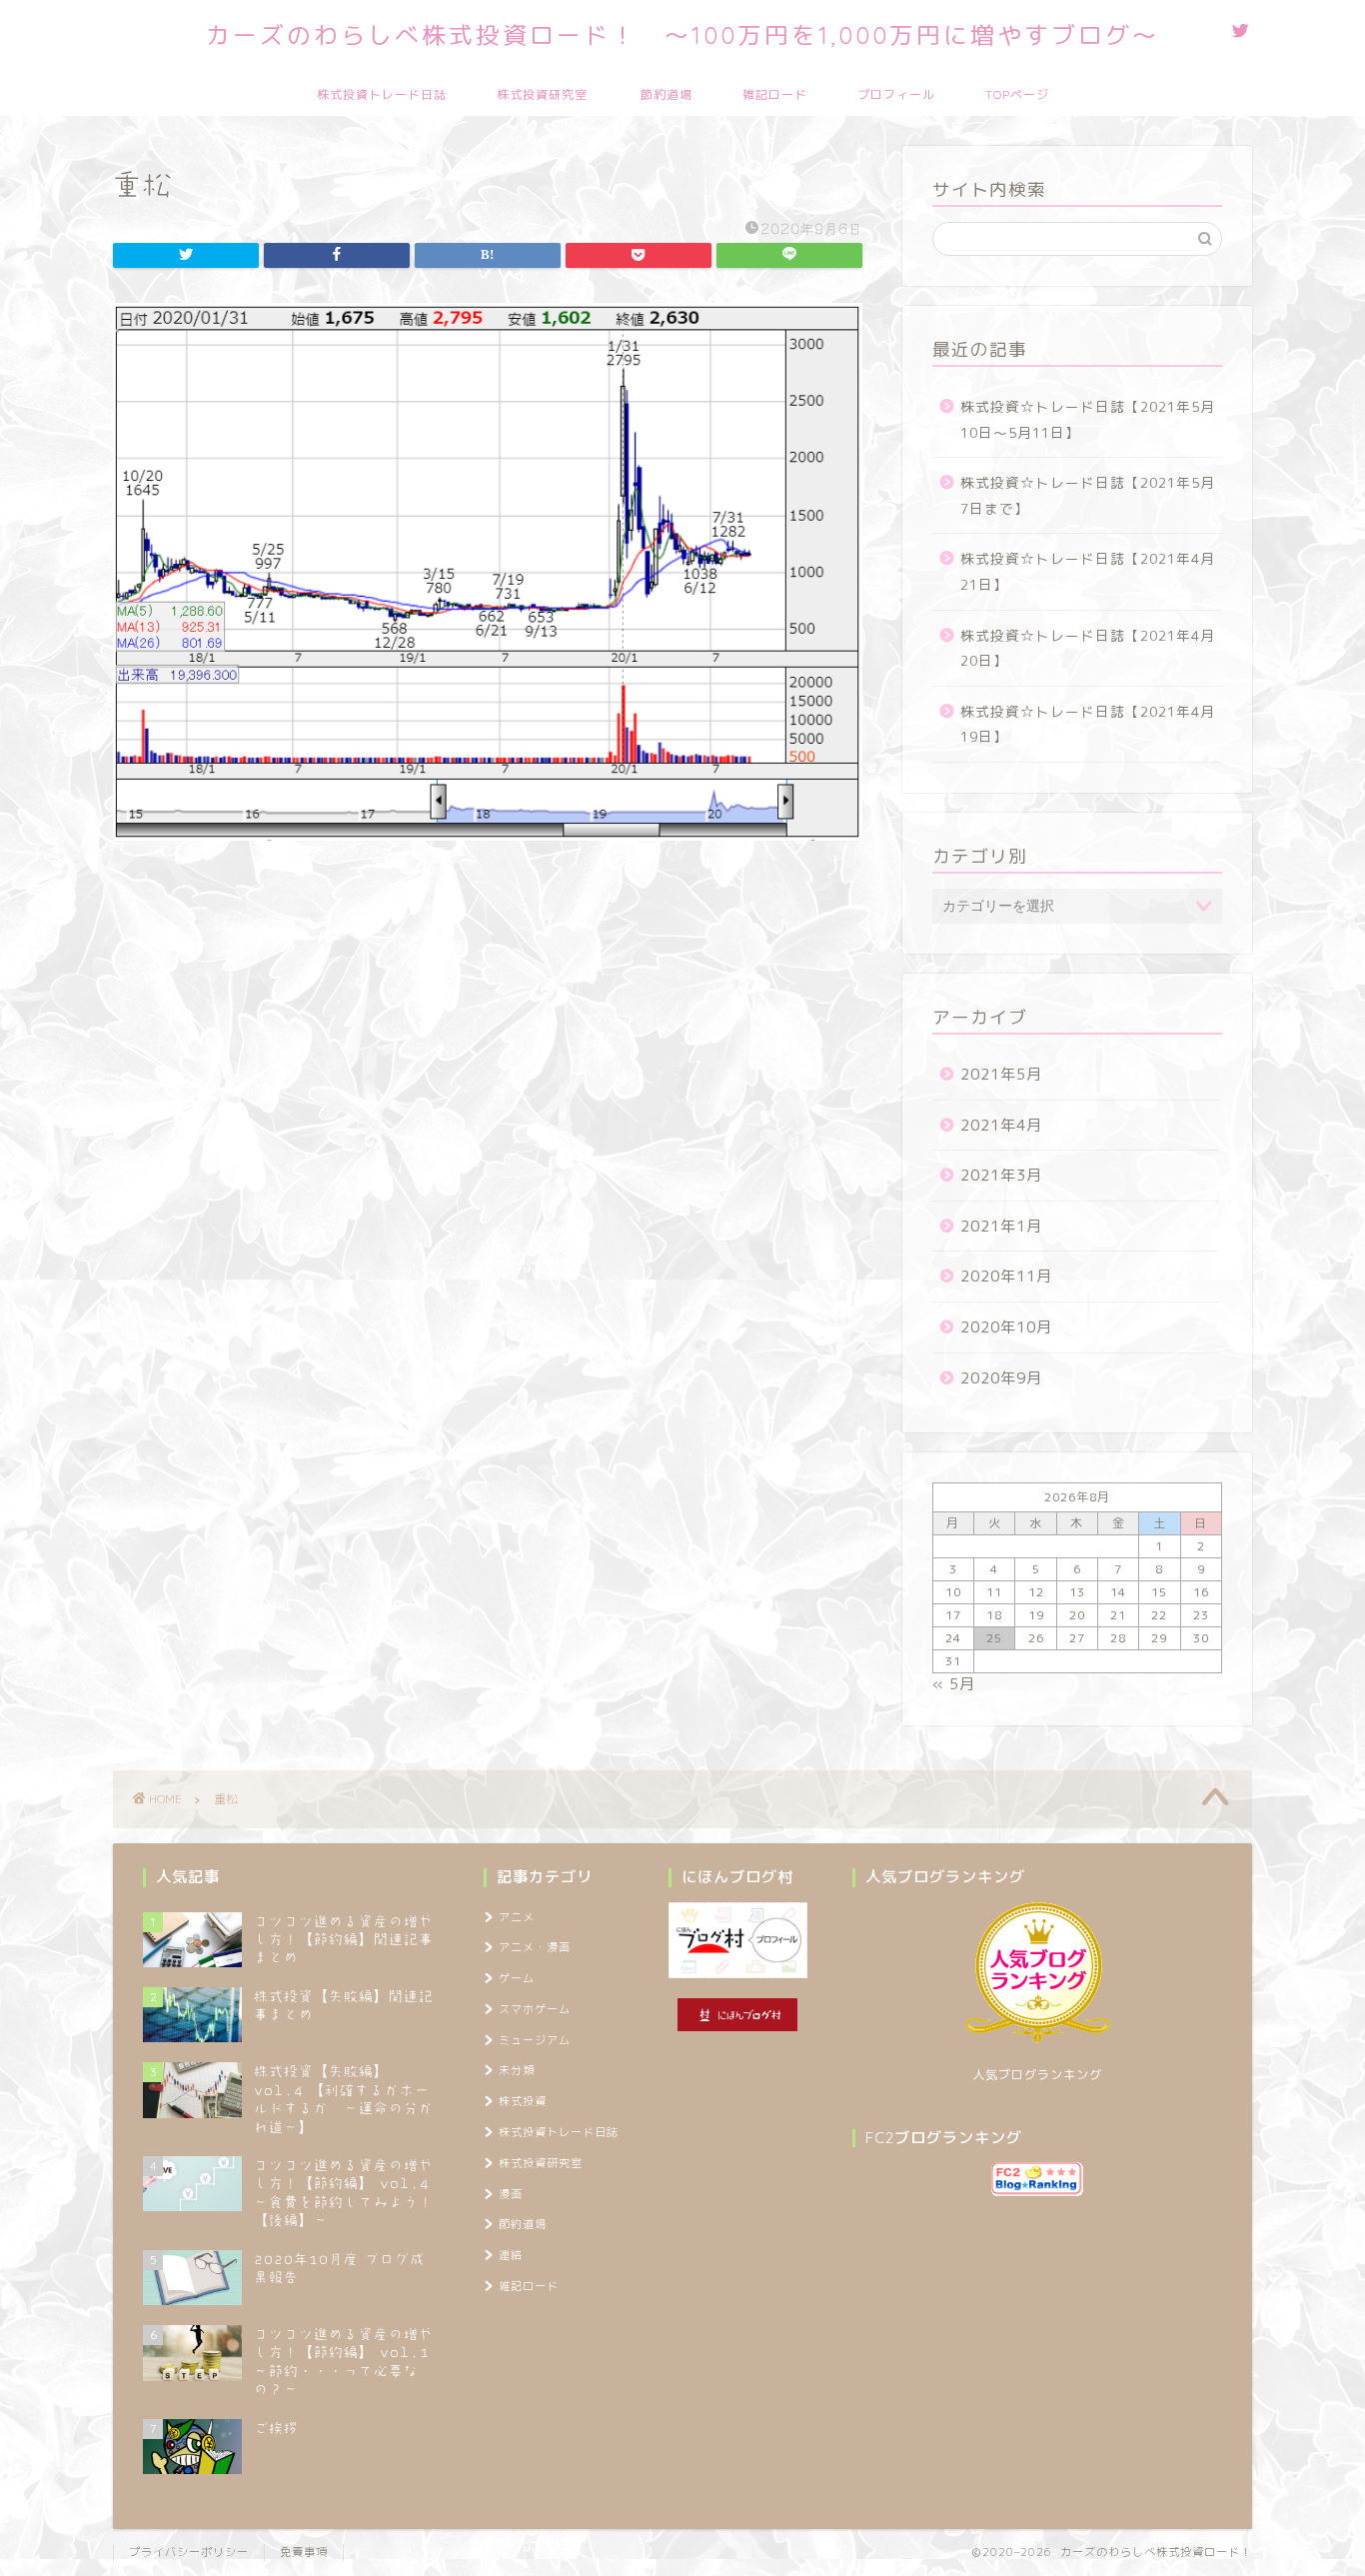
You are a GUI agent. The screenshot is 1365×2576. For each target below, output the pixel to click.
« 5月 (954, 1684)
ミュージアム (535, 2040)
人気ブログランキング (1037, 2075)
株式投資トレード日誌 (382, 94)
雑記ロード (775, 94)
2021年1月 (1001, 1226)
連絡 (511, 2255)
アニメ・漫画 (535, 1947)
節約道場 (667, 94)
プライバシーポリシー (189, 2552)
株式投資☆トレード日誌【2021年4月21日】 (1088, 571)
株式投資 (523, 2101)
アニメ (517, 1917)
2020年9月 (1001, 1378)
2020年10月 (1006, 1327)
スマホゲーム (535, 2009)
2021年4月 (1001, 1125)
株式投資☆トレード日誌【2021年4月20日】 (1088, 648)
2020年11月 (1006, 1276)
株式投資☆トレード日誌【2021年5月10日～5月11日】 (1088, 419)
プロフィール (896, 94)
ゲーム (517, 1978)
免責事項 (304, 2552)
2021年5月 (1001, 1074)
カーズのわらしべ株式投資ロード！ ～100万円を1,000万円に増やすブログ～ (682, 35)
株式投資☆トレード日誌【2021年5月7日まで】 (1088, 495)
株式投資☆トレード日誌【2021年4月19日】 (1088, 724)
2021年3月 (1001, 1175)
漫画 (511, 2194)
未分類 (517, 2070)
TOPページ (1017, 94)
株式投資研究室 (542, 94)
